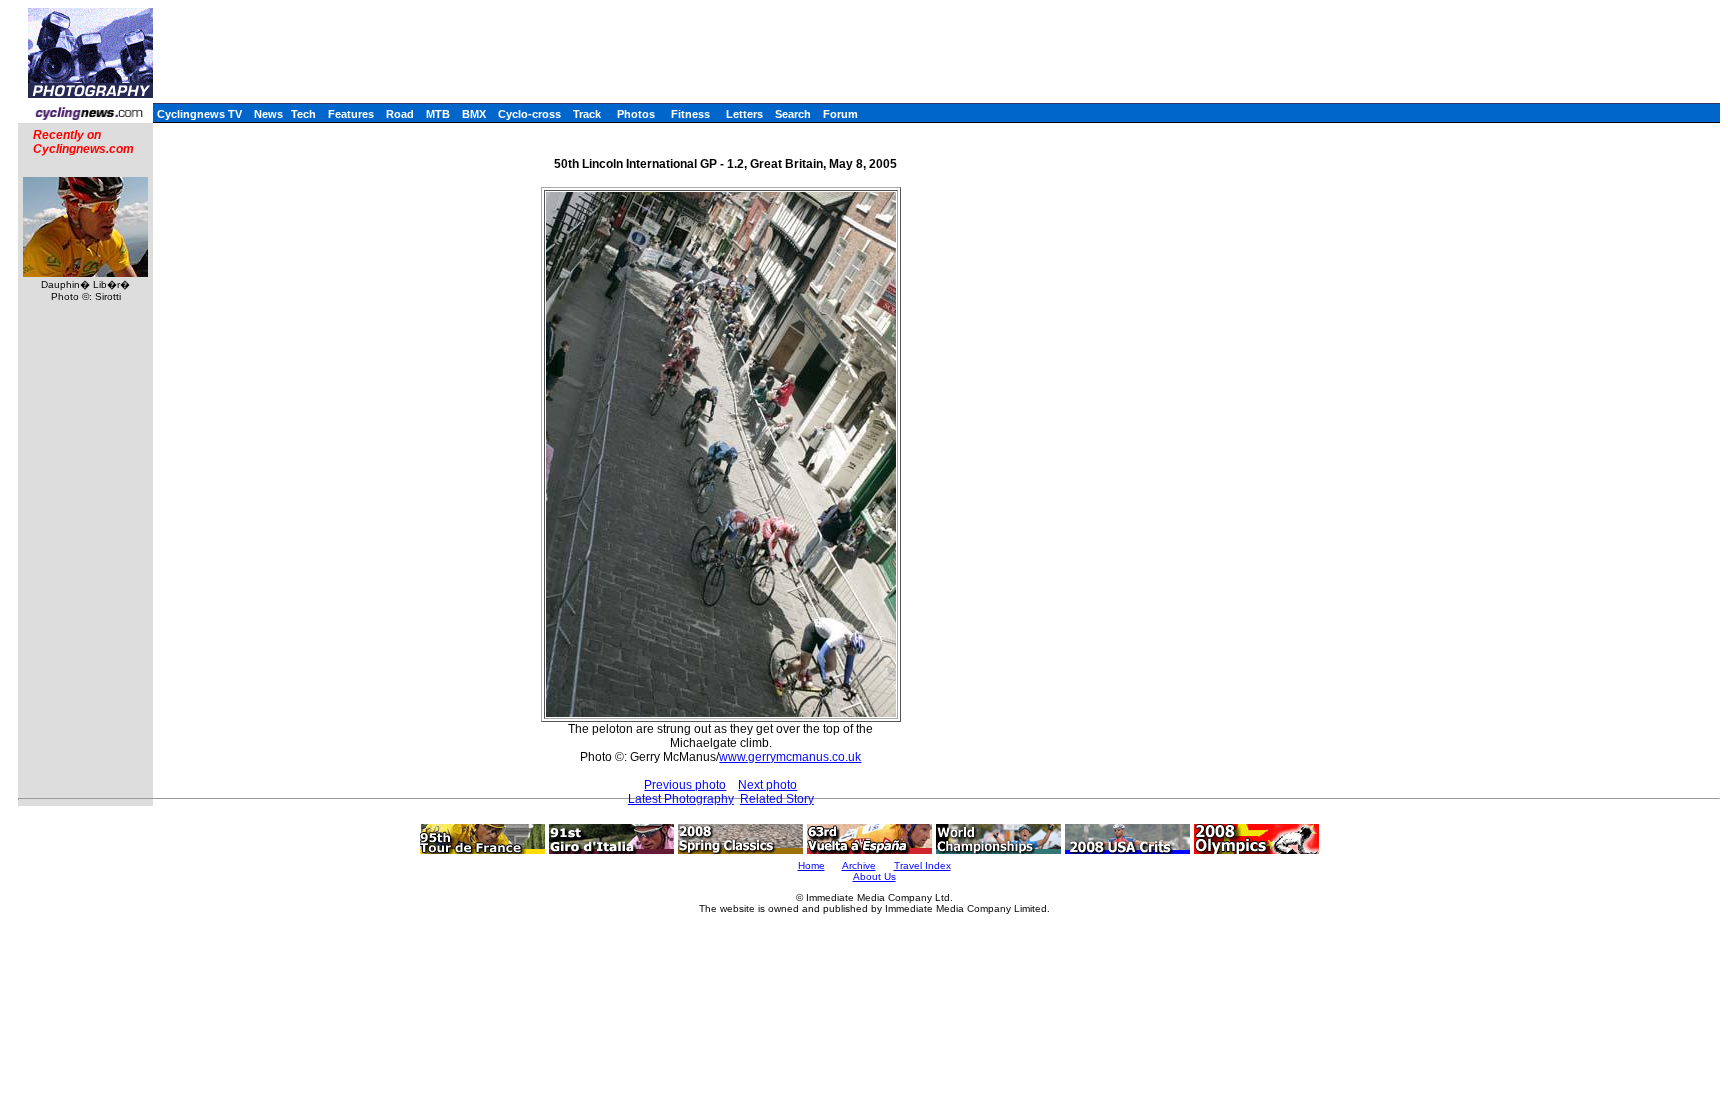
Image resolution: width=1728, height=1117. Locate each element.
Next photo (767, 785)
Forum (840, 114)
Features (351, 114)
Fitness (690, 114)
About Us (874, 876)
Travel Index (922, 865)
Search (793, 114)
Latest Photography (681, 799)
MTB (438, 114)
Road (400, 114)
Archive (859, 865)
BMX (474, 114)
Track (587, 114)
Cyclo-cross (529, 114)
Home (811, 865)
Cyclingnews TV (199, 114)
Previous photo (685, 785)
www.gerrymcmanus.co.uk (790, 757)
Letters (744, 114)
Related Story (777, 799)
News (268, 114)
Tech (303, 114)
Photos (636, 114)
